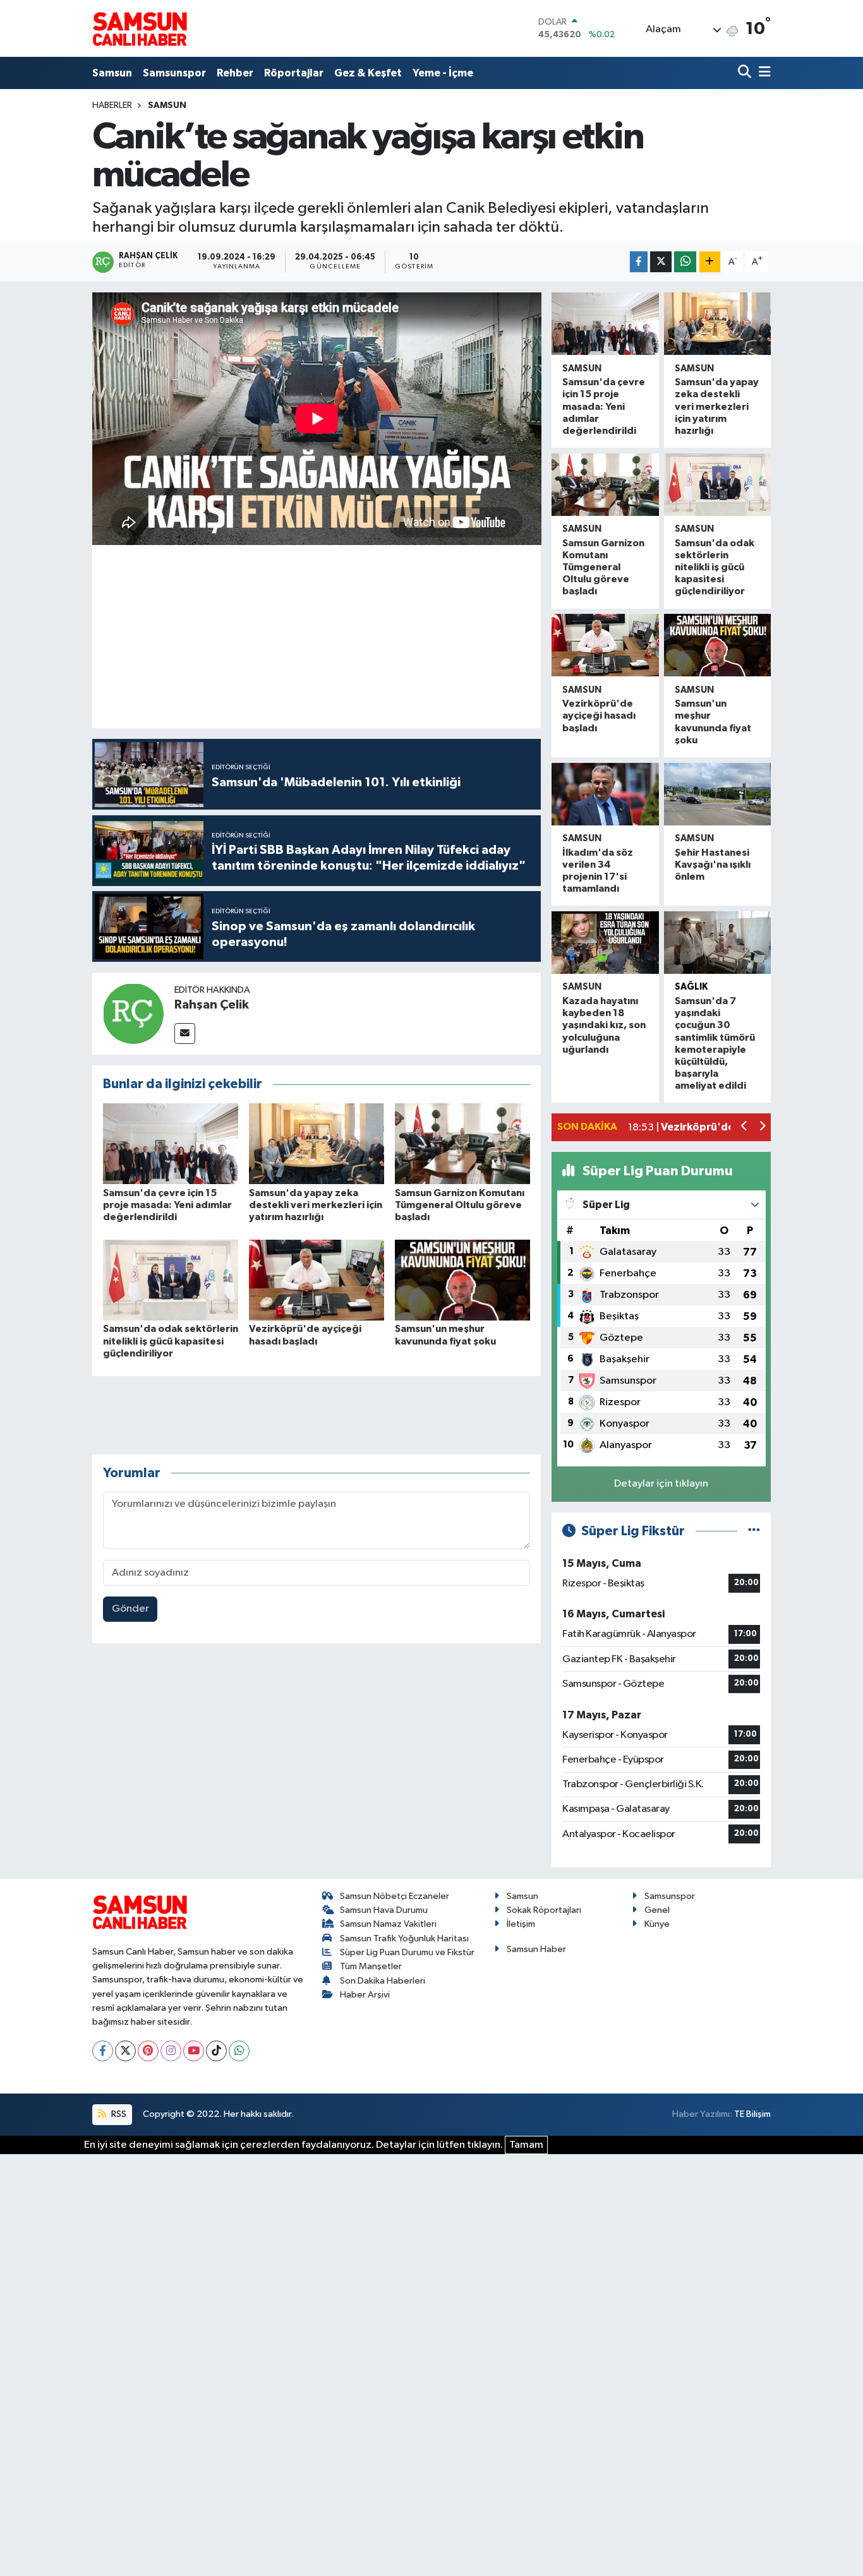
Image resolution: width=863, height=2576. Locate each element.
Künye (657, 1924)
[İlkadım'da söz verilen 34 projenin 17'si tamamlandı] (605, 794)
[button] (745, 1128)
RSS (118, 2114)
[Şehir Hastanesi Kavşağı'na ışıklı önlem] (717, 794)
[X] (125, 2051)
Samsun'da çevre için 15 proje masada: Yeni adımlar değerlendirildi (167, 1205)
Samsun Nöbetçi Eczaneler (395, 1896)
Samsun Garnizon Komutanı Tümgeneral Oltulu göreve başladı (460, 1205)
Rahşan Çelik (212, 1005)
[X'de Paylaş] (661, 262)
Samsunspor (174, 73)
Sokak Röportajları (544, 1910)
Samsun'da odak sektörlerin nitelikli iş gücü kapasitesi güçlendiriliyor (171, 1341)
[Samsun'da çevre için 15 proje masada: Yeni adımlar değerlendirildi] (171, 1143)
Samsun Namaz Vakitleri (388, 1924)
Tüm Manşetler (371, 1966)
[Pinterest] (148, 2051)
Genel (657, 1910)
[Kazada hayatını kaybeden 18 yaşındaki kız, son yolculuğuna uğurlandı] (605, 943)
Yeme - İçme (443, 73)
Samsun (112, 73)
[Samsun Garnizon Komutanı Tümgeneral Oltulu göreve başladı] (462, 1143)
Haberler (112, 105)
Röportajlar (294, 73)
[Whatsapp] (239, 2051)
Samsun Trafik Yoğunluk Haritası (404, 1938)
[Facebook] (103, 2051)
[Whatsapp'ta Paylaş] (685, 262)
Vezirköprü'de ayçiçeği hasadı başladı (599, 716)
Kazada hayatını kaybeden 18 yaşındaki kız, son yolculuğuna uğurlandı (604, 1025)
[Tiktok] (216, 2051)
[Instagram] (171, 2051)
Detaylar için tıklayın (661, 1484)
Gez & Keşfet (368, 73)
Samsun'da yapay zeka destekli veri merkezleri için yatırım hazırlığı (316, 1205)
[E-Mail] (185, 1033)
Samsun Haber (536, 1949)
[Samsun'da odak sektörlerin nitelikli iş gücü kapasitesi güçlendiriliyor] (171, 1280)
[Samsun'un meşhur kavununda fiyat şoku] (462, 1280)
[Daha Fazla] (710, 262)
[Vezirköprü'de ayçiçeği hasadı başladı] (317, 1280)
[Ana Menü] (763, 73)
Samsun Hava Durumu (384, 1910)
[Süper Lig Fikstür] (754, 1531)
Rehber (235, 73)
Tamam (526, 2145)
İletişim (521, 1924)
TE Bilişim (752, 2114)
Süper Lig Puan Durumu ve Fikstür (407, 1952)
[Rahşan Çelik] (133, 1013)
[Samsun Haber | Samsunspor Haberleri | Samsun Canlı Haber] (140, 28)
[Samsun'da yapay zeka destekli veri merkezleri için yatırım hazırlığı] (317, 1143)
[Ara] (746, 73)
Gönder (130, 1609)
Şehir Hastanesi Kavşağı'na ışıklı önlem (713, 865)
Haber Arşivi (365, 1995)
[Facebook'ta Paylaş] (639, 262)
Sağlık (691, 987)
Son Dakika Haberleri (383, 1981)
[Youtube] (194, 2051)
